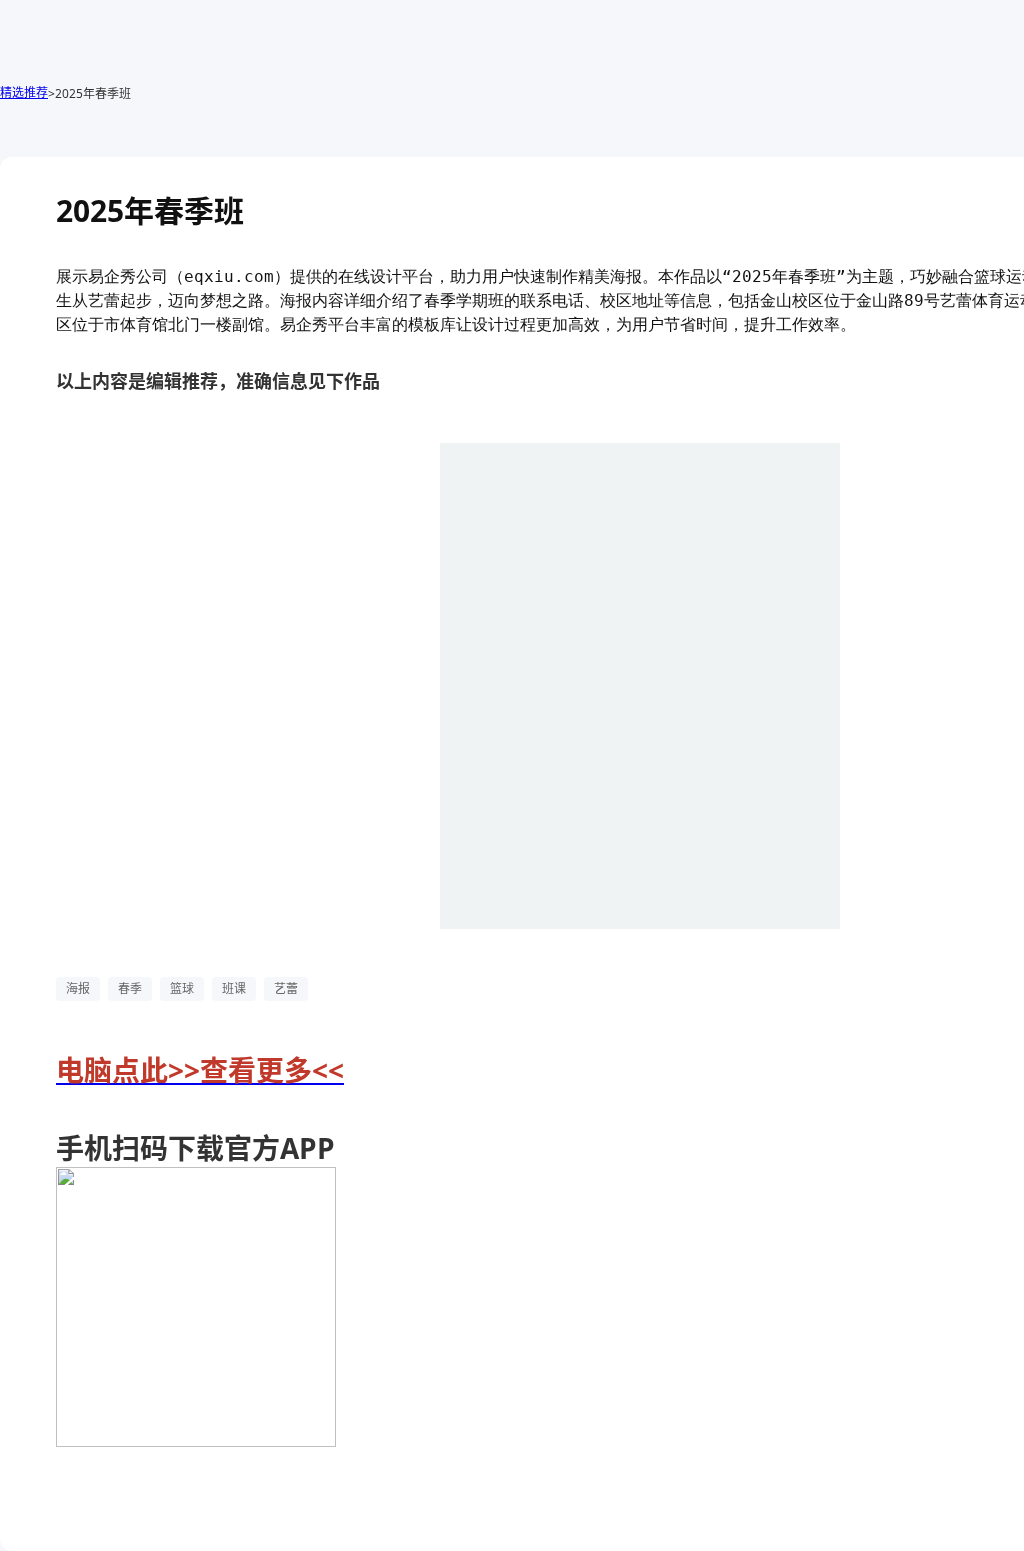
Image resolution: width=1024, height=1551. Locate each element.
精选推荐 (24, 92)
